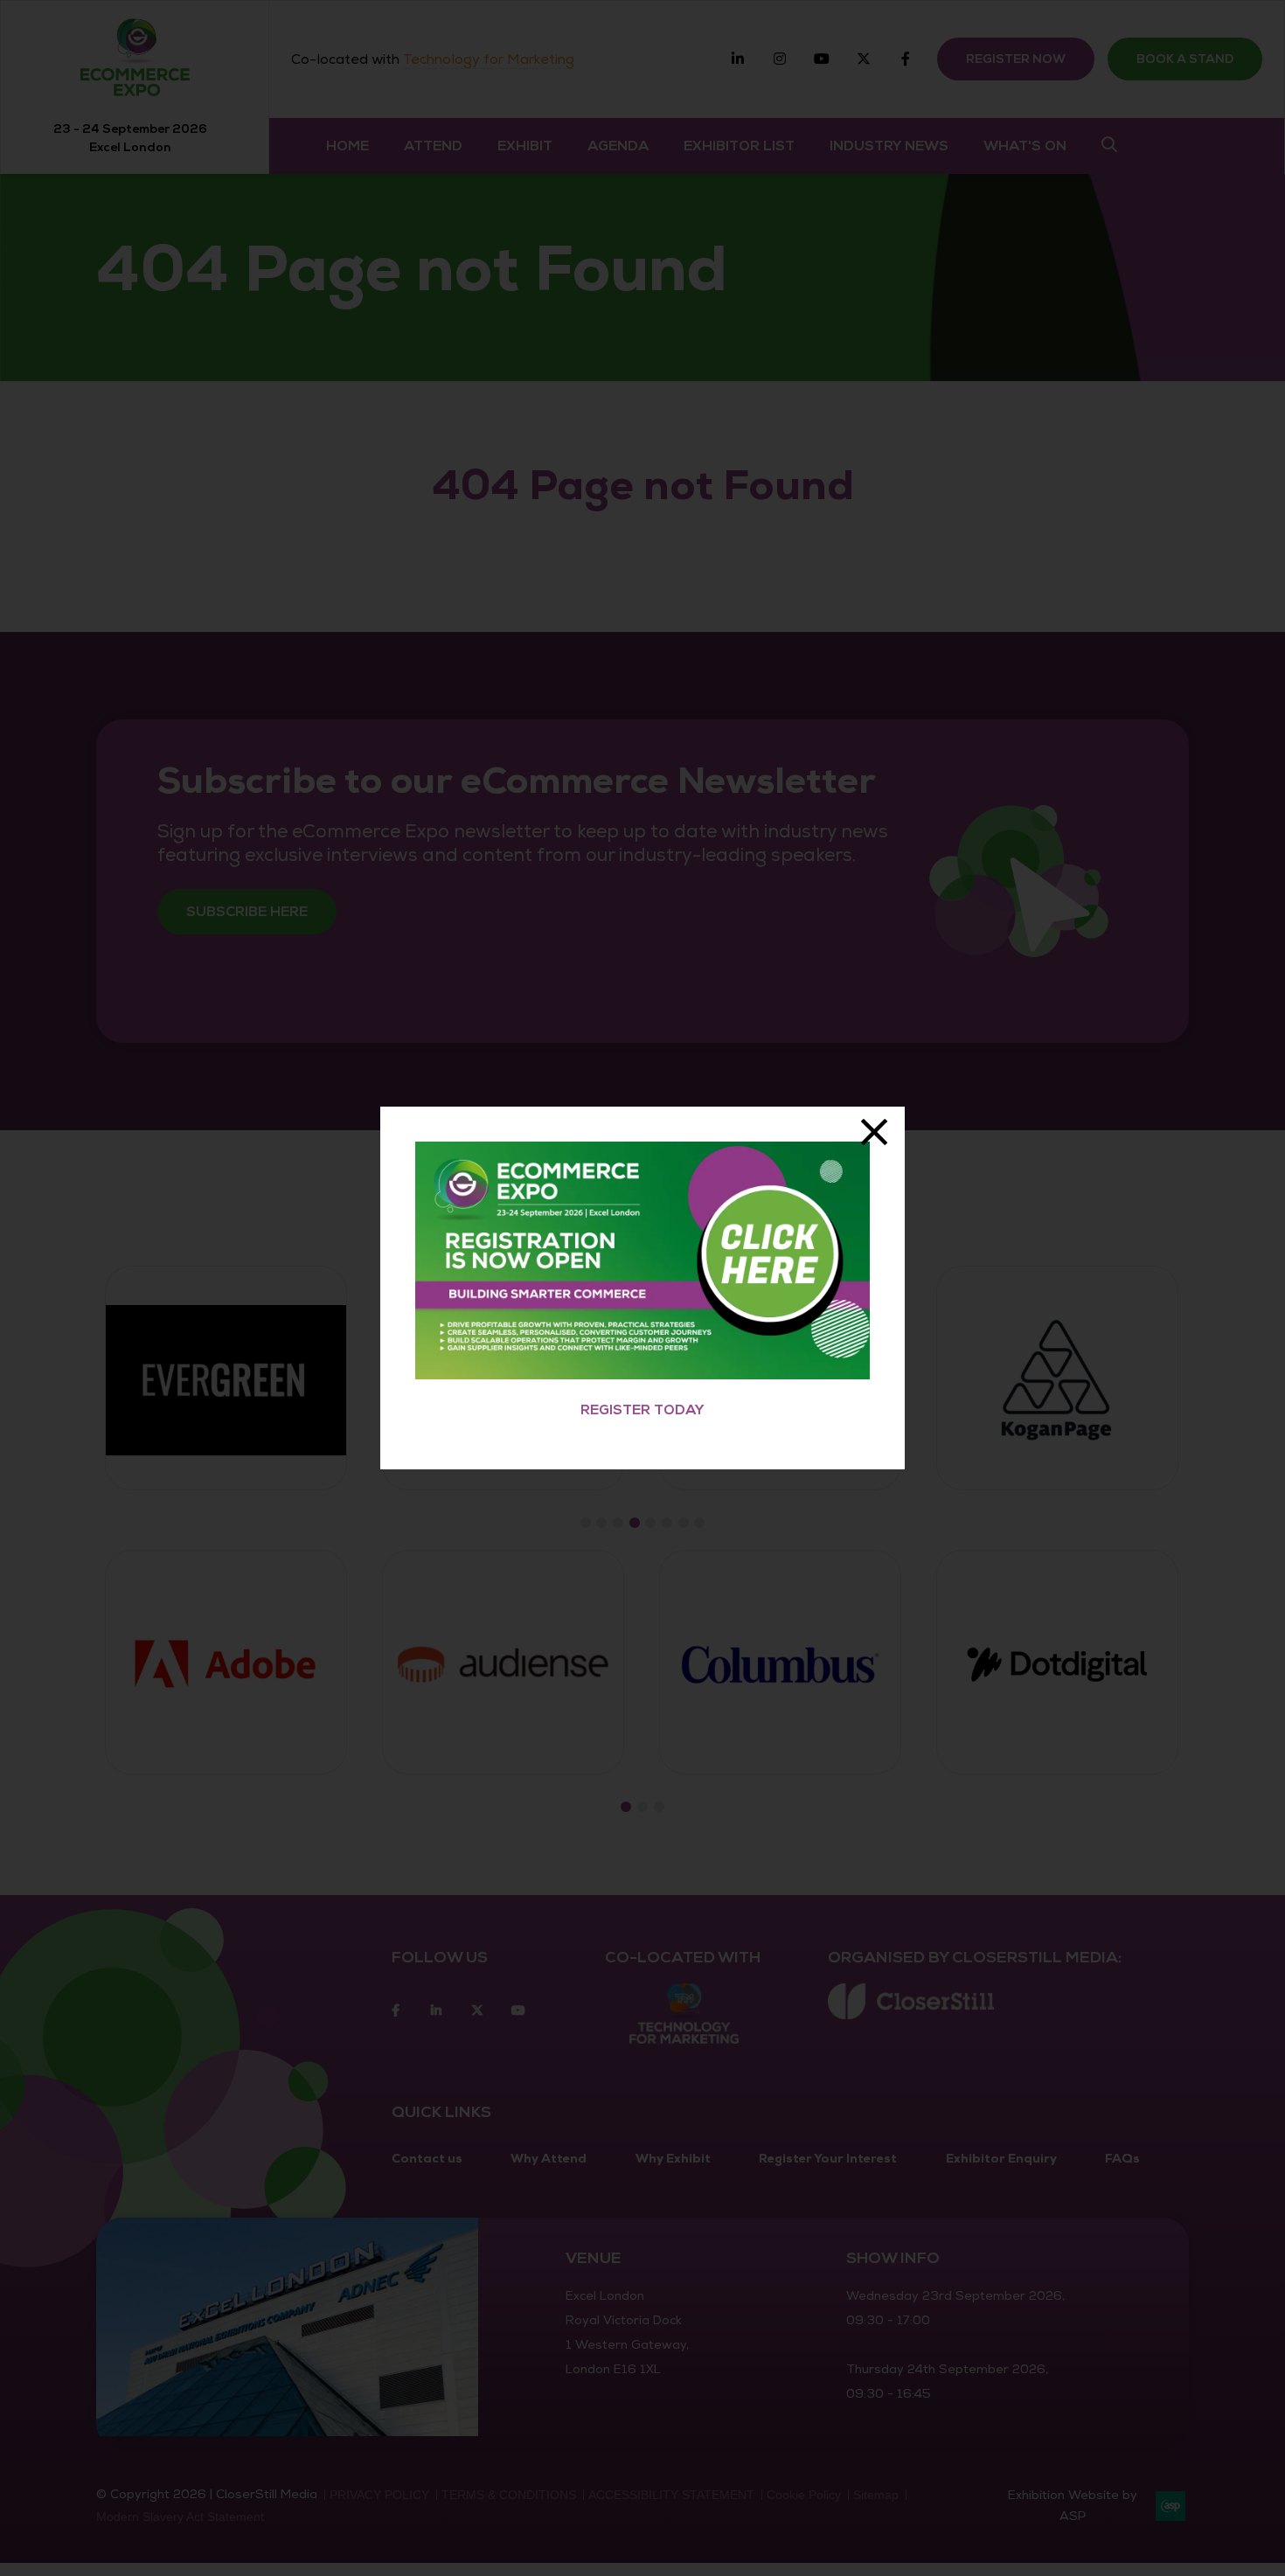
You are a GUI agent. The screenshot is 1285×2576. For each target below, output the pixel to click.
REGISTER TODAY (642, 1410)
